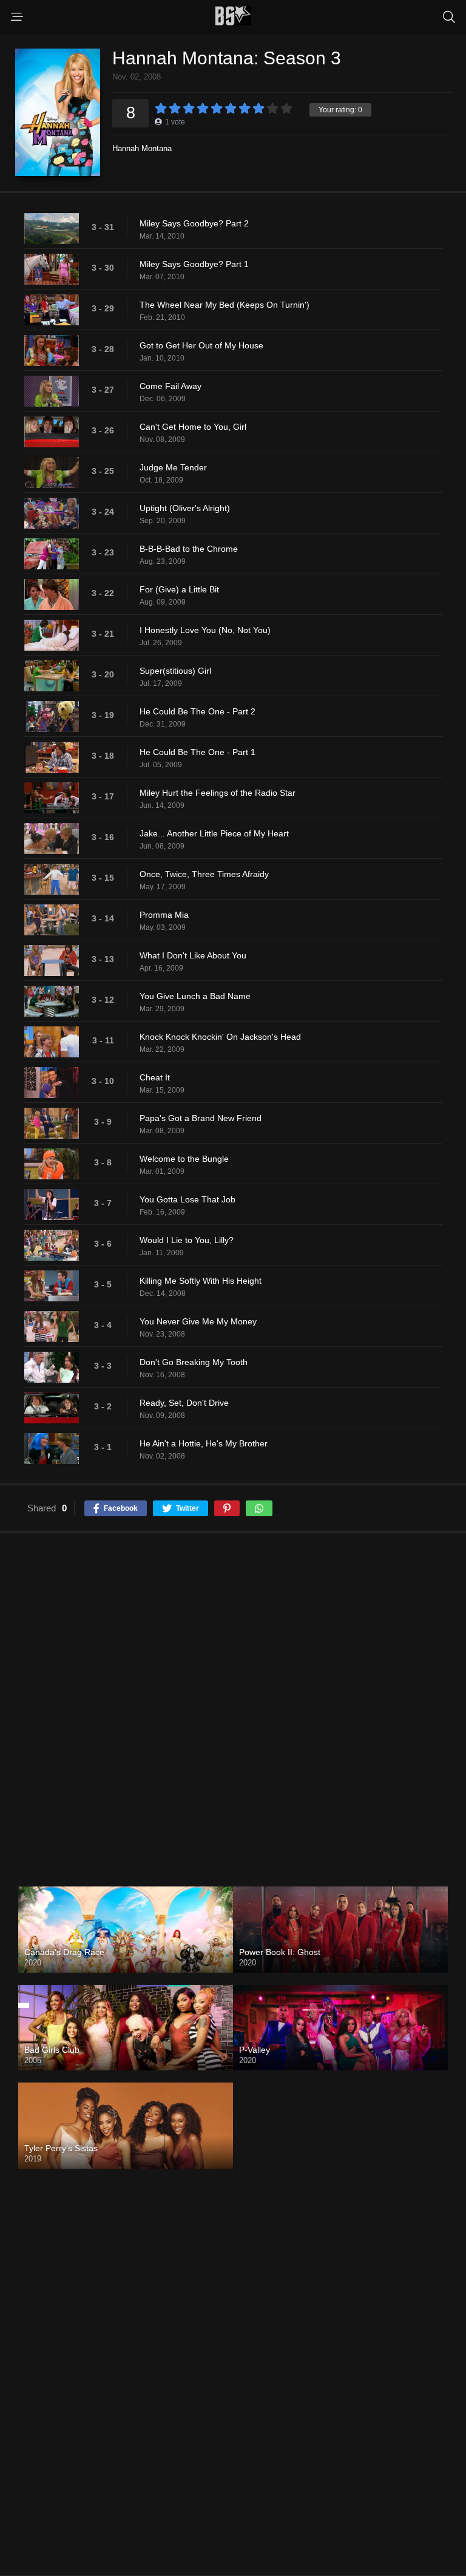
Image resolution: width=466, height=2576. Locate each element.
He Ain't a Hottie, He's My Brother (204, 1443)
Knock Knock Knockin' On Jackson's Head (220, 1037)
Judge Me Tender (173, 467)
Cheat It (155, 1077)
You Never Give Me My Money (198, 1321)
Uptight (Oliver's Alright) (185, 508)
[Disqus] (233, 1700)
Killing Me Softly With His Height (201, 1281)
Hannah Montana (142, 148)
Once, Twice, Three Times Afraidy (204, 874)
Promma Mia (164, 915)
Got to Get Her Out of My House (201, 345)
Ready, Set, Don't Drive (184, 1403)
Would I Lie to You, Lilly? (187, 1240)
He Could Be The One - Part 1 (198, 752)
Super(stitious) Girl (175, 671)
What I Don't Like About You (193, 955)
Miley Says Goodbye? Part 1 (194, 264)
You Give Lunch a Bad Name (195, 996)
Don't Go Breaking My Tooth (194, 1362)
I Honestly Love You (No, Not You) (205, 630)
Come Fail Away (171, 386)
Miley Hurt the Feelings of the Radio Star (218, 793)
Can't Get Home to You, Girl (193, 427)
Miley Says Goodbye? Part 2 (194, 223)
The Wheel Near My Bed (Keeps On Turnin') (225, 305)
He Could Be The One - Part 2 (198, 711)
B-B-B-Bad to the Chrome (189, 549)
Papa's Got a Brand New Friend (201, 1118)
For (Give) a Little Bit (179, 589)
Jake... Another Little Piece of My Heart (214, 833)
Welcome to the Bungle (184, 1159)
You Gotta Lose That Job (187, 1199)
